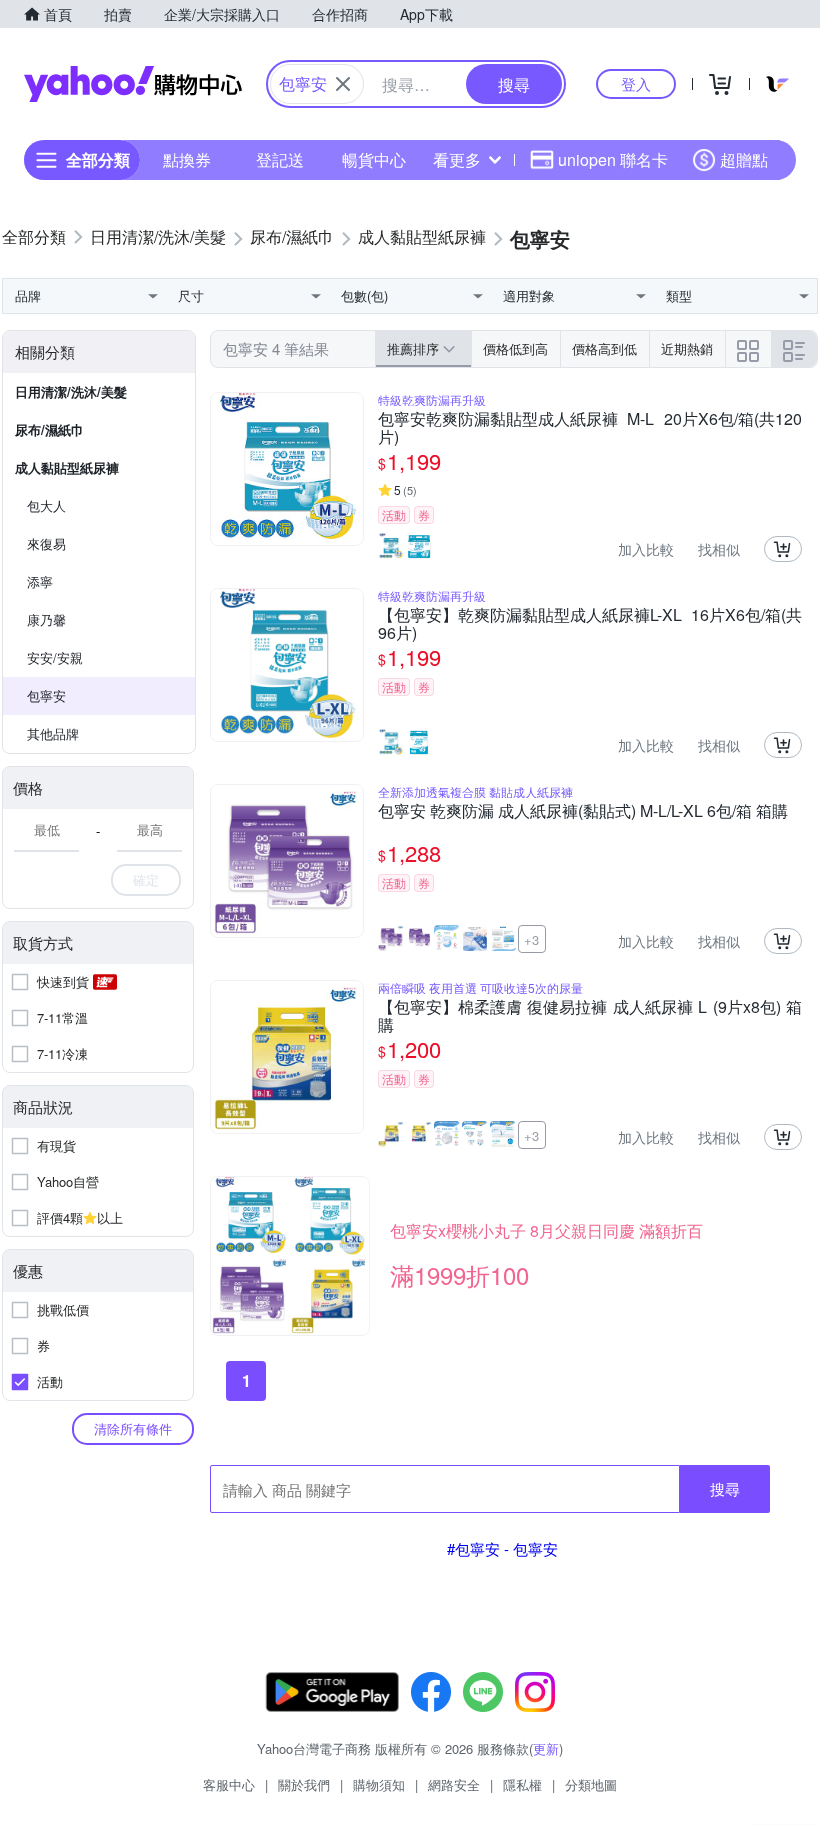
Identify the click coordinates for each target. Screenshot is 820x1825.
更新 (546, 1748)
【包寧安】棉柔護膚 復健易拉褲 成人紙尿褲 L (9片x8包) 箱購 (590, 1016)
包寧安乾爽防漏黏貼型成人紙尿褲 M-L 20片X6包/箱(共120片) (590, 428)
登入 (636, 83)
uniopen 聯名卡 (613, 159)
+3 (531, 939)
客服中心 (229, 1784)
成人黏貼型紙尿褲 (67, 467)
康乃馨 (46, 619)
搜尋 (725, 1488)
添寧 (40, 581)
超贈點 (744, 159)
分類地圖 (591, 1784)
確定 (146, 879)
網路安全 (454, 1784)
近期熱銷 (687, 348)
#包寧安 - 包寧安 (502, 1548)
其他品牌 (53, 733)
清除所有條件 (133, 1428)
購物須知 (379, 1784)
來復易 (46, 543)
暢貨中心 (374, 159)
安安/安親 (55, 657)
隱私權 (522, 1784)
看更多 (457, 159)
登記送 (280, 159)
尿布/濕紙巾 (49, 429)
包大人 (46, 505)
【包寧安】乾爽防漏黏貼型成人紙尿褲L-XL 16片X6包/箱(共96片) (590, 624)
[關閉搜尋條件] (343, 84)
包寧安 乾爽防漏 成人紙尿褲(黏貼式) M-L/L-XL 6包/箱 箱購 (583, 812)
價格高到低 (604, 348)
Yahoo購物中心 (133, 84)
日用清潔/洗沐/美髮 (71, 391)
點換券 (187, 159)
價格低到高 (515, 348)
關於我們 (304, 1784)
